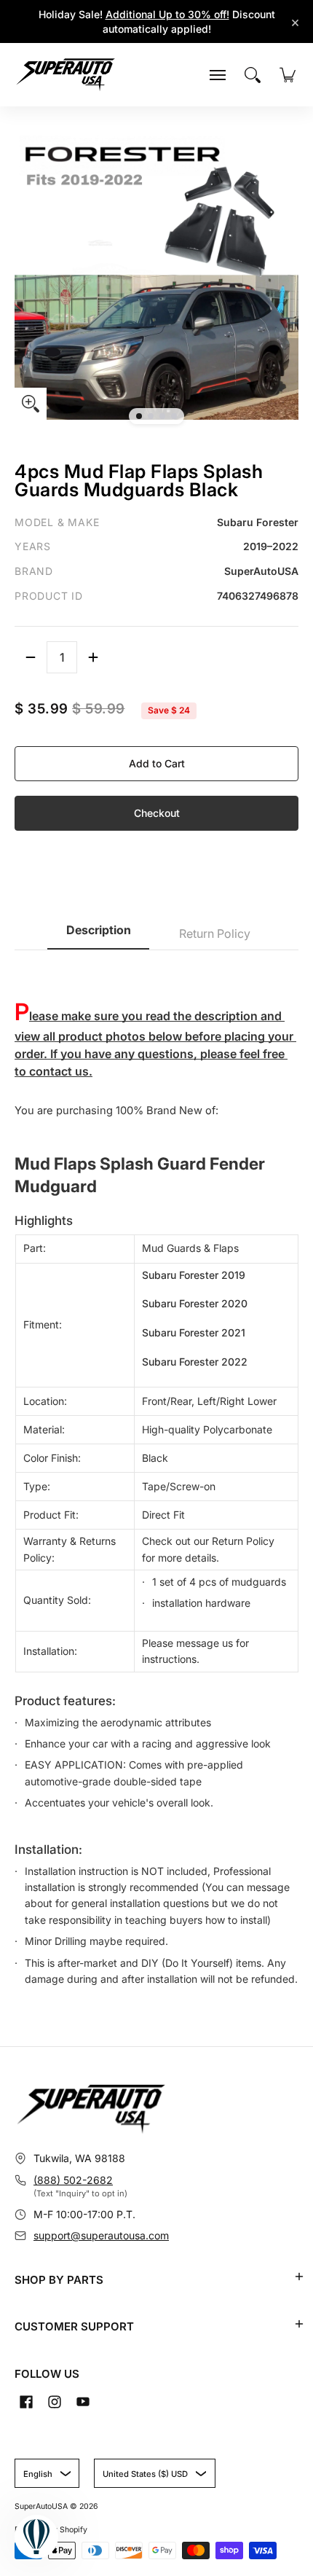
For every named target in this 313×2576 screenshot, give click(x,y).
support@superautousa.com (101, 2235)
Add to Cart (157, 763)
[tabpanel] (156, 1476)
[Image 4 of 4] (174, 416)
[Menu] (218, 75)
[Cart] (288, 75)
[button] (299, 2276)
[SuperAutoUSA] (66, 75)
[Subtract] (31, 657)
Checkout (157, 813)
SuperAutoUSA (41, 2506)
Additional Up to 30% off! (167, 14)
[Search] (253, 75)
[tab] (98, 935)
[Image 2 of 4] (151, 416)
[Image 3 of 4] (162, 416)
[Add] (93, 657)
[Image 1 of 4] (139, 416)
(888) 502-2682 (73, 2180)
